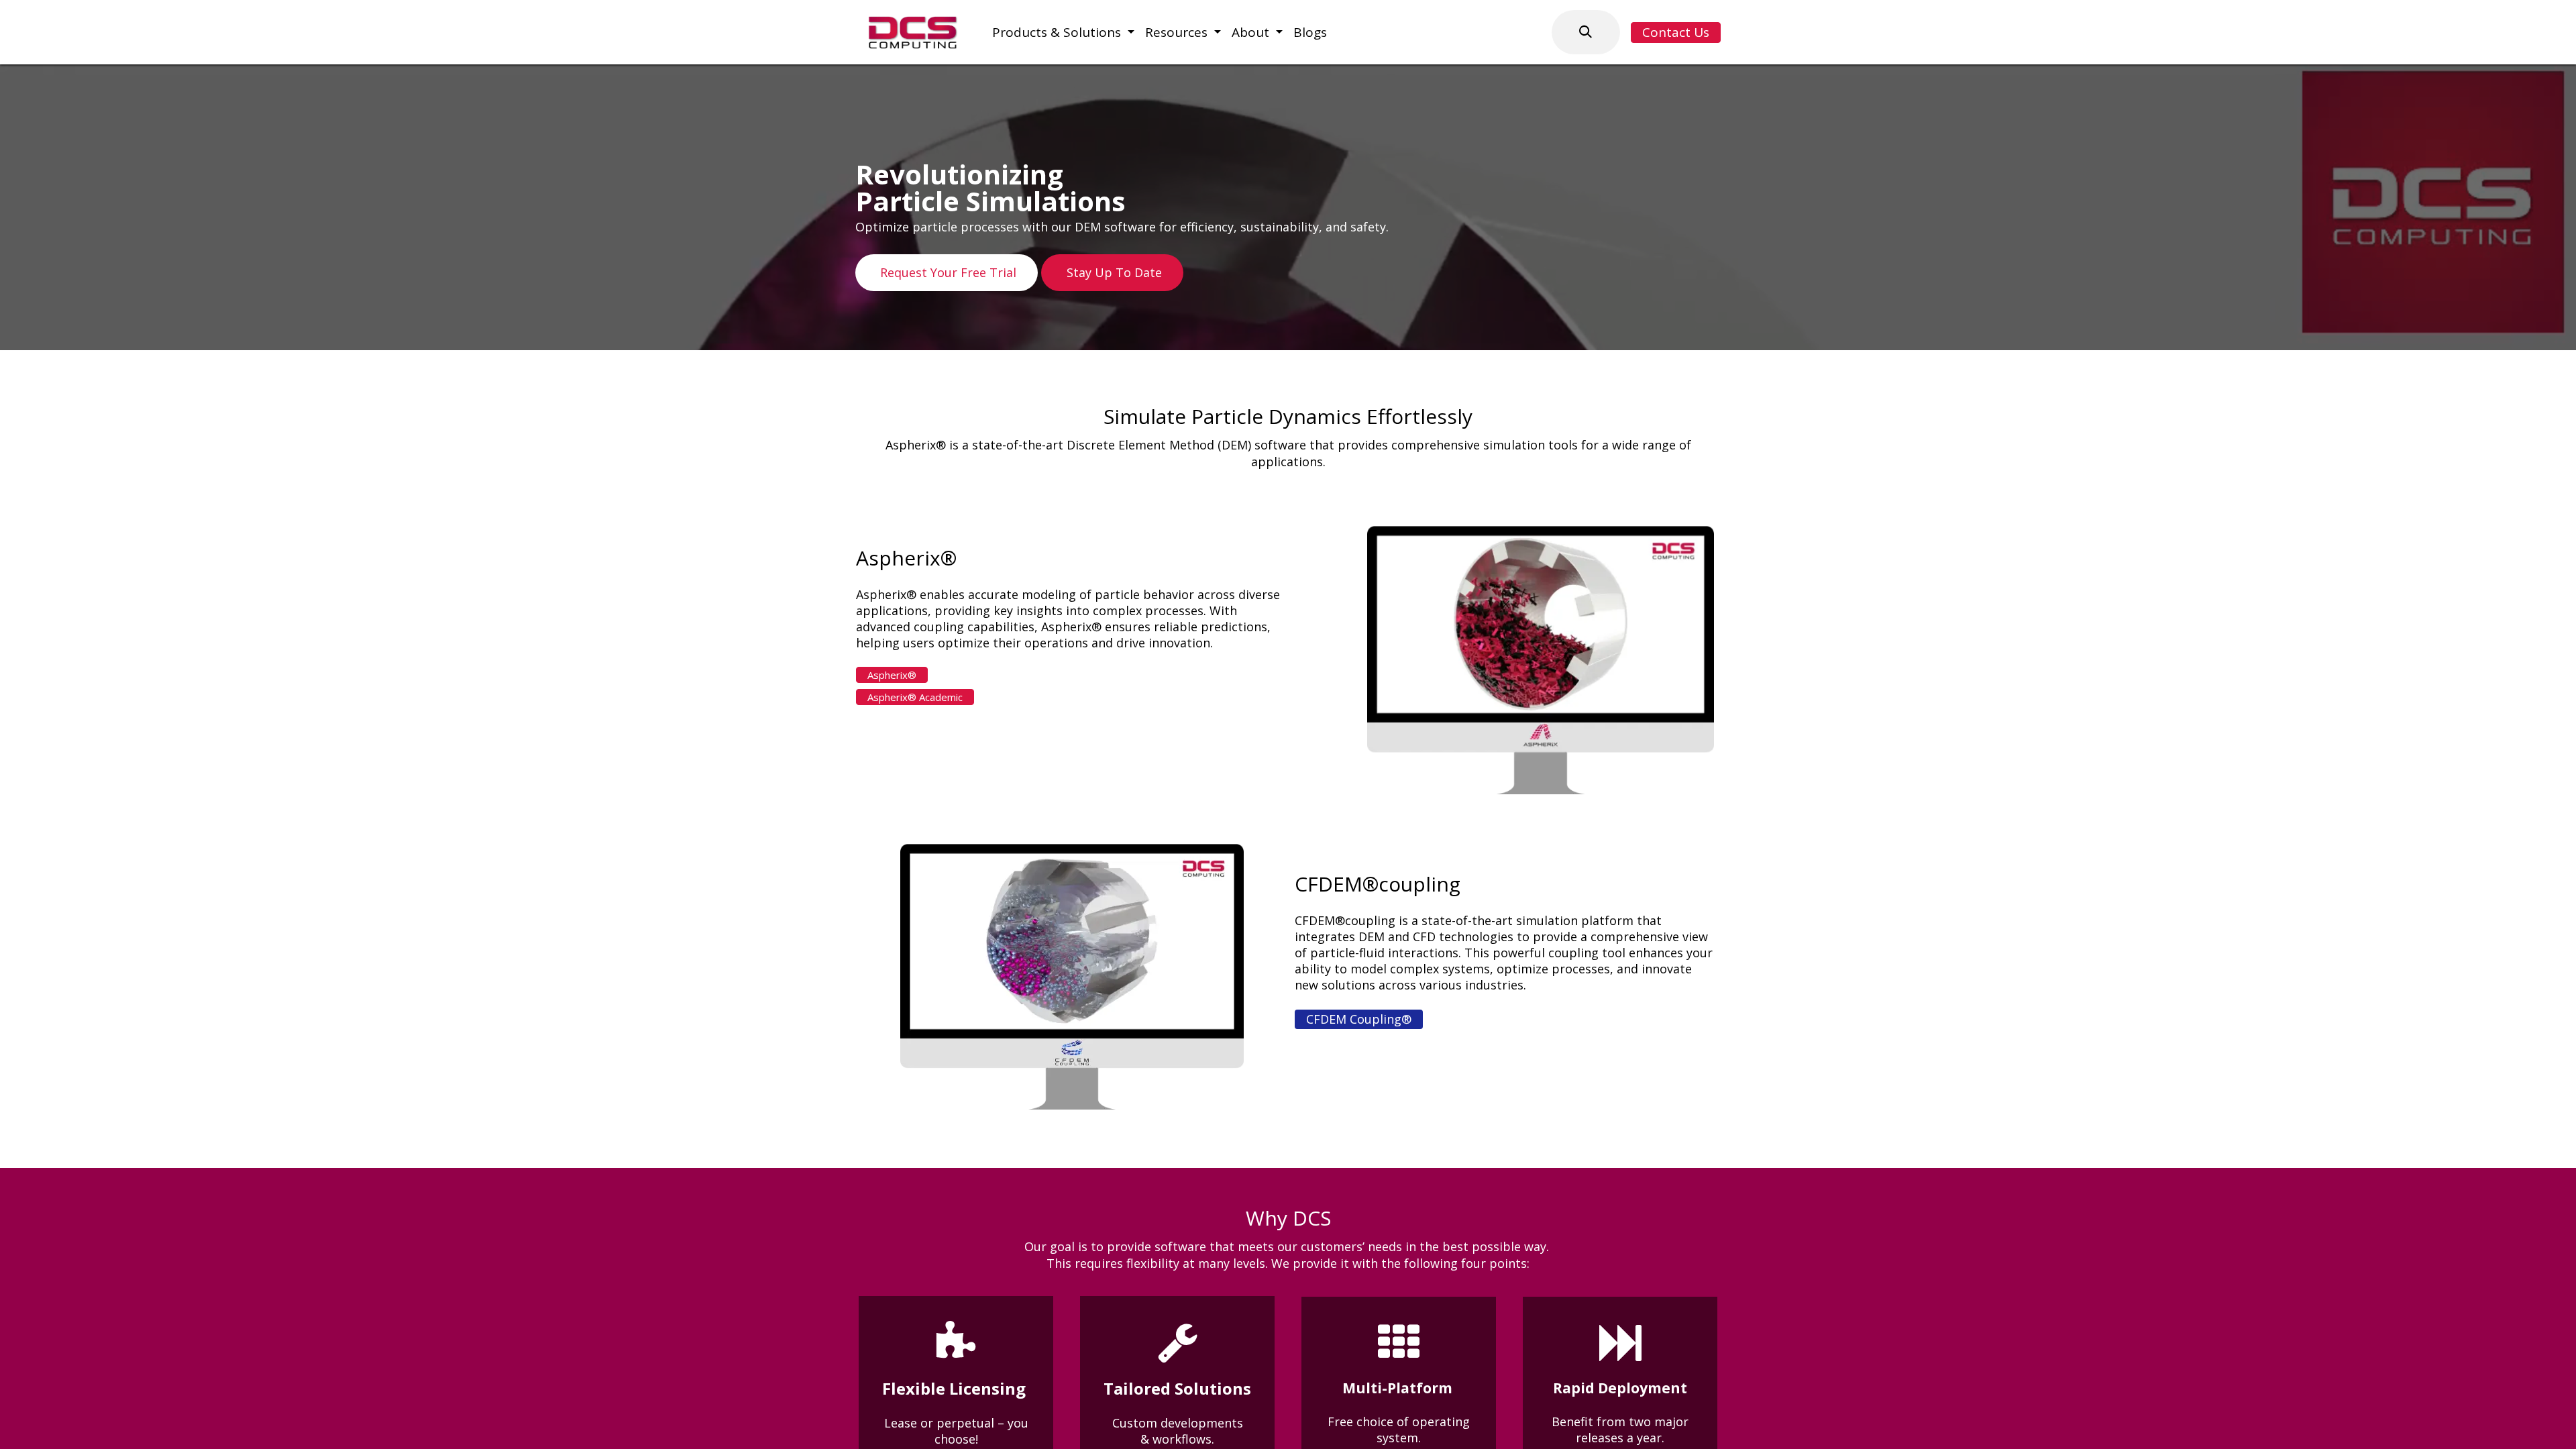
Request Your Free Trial (947, 272)
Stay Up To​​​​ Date (1113, 272)
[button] (1586, 32)
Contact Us (1676, 32)
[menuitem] (1063, 33)
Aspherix (892, 675)
